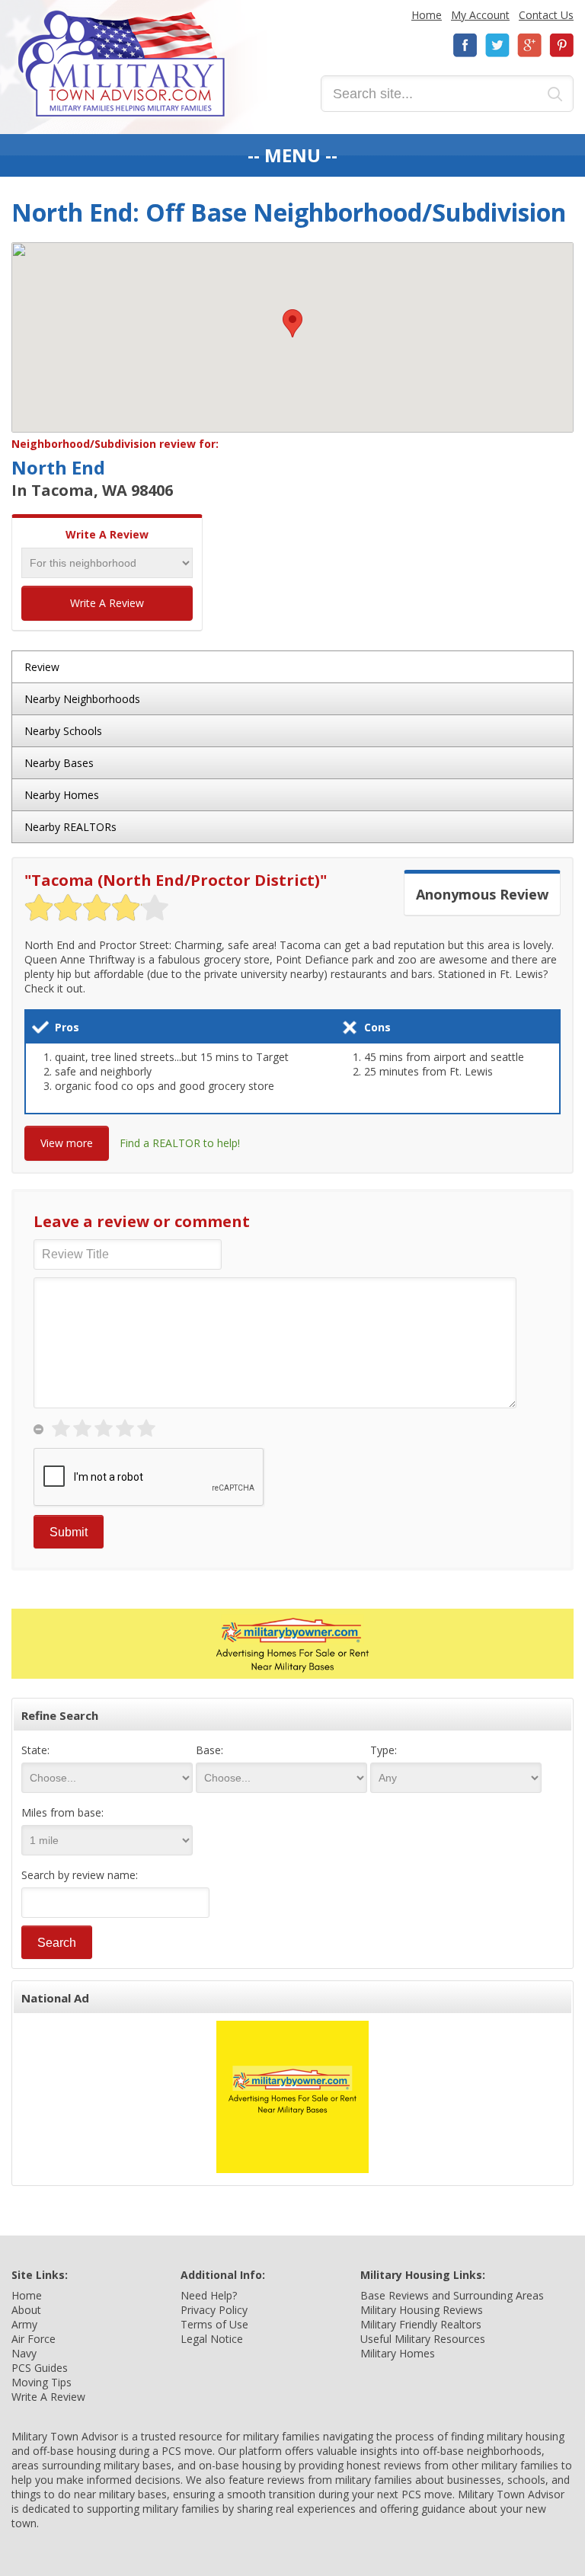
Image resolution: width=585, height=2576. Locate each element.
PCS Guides (40, 2368)
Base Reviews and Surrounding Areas (452, 2295)
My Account (480, 15)
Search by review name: (80, 1875)
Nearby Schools (63, 731)
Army (24, 2324)
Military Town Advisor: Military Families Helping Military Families (121, 64)
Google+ (529, 45)
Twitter (497, 45)
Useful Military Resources (423, 2339)
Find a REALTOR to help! (180, 1143)
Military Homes (398, 2353)
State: (35, 1750)
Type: (384, 1750)
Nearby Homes (62, 795)
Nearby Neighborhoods (82, 699)
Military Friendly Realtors (421, 2324)
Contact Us (546, 15)
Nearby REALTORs (70, 827)
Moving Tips (42, 2382)
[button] (292, 323)
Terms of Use (214, 2324)
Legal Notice (212, 2339)
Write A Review (107, 603)
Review (42, 667)
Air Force (34, 2339)
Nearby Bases (59, 763)
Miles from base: (62, 1812)
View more (67, 1143)
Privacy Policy (214, 2310)
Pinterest (561, 45)
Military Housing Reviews (422, 2310)
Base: (209, 1750)
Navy (24, 2353)
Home (427, 15)
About (26, 2310)
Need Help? (209, 2295)
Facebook (465, 45)
